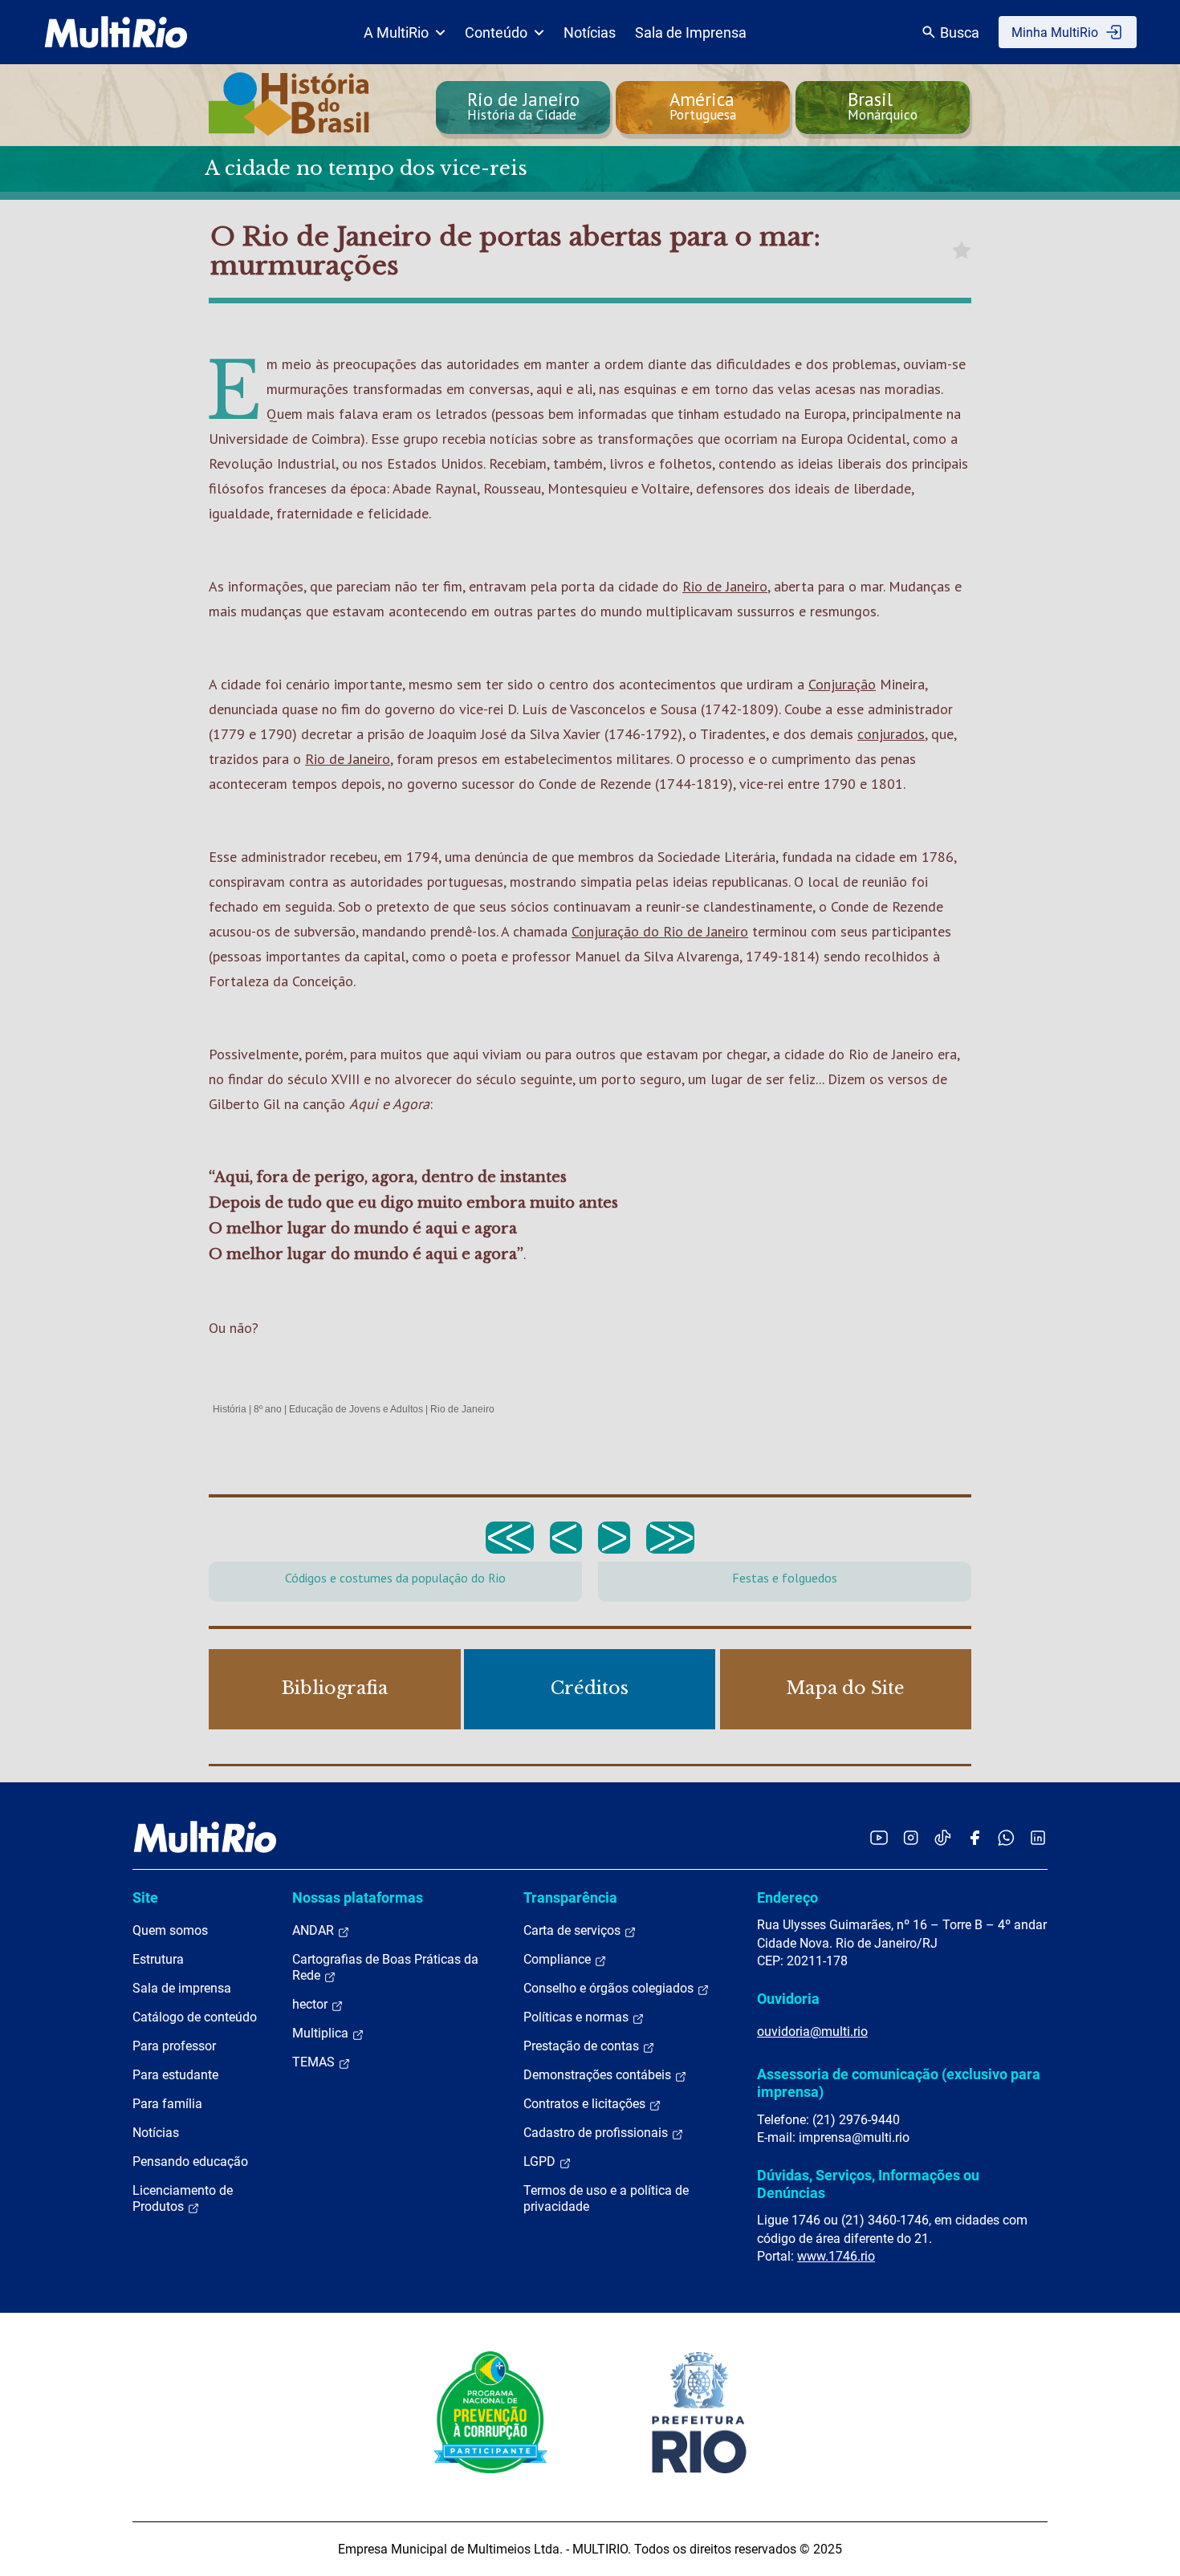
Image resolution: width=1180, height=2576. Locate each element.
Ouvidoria (788, 1999)
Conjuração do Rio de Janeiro (660, 931)
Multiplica (322, 2033)
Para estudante (175, 2075)
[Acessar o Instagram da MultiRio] (911, 1837)
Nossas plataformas (358, 1897)
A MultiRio (396, 33)
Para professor (174, 2046)
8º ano (268, 1409)
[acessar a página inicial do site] (116, 32)
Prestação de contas (583, 2046)
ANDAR (315, 1930)
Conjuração (842, 684)
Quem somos (170, 1930)
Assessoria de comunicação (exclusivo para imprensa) (899, 2083)
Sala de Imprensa (691, 33)
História (230, 1409)
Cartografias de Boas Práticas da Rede (385, 1967)
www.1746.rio (836, 2256)
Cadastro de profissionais (597, 2133)
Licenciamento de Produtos (183, 2198)
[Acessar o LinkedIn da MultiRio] (1038, 1837)
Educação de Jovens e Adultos (356, 1409)
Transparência (570, 1897)
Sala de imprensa (182, 1988)
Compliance (559, 1959)
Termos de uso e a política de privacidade (606, 2198)
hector (311, 2004)
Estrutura (158, 1959)
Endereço (787, 1897)
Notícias (590, 33)
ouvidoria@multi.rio (812, 2032)
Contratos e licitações (586, 2104)
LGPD (541, 2162)
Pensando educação (190, 2162)
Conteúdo (496, 33)
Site (145, 1897)
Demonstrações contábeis (599, 2075)
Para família (167, 2104)
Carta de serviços (574, 1930)
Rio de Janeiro (725, 586)
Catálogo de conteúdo (195, 2017)
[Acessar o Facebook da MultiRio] (975, 1837)
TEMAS (315, 2062)
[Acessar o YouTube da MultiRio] (879, 1837)
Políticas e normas (578, 2017)
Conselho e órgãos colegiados (610, 1988)
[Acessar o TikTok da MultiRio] (943, 1837)
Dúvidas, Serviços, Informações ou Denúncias (868, 2184)
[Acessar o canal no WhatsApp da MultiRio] (1006, 1837)
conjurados (891, 734)
